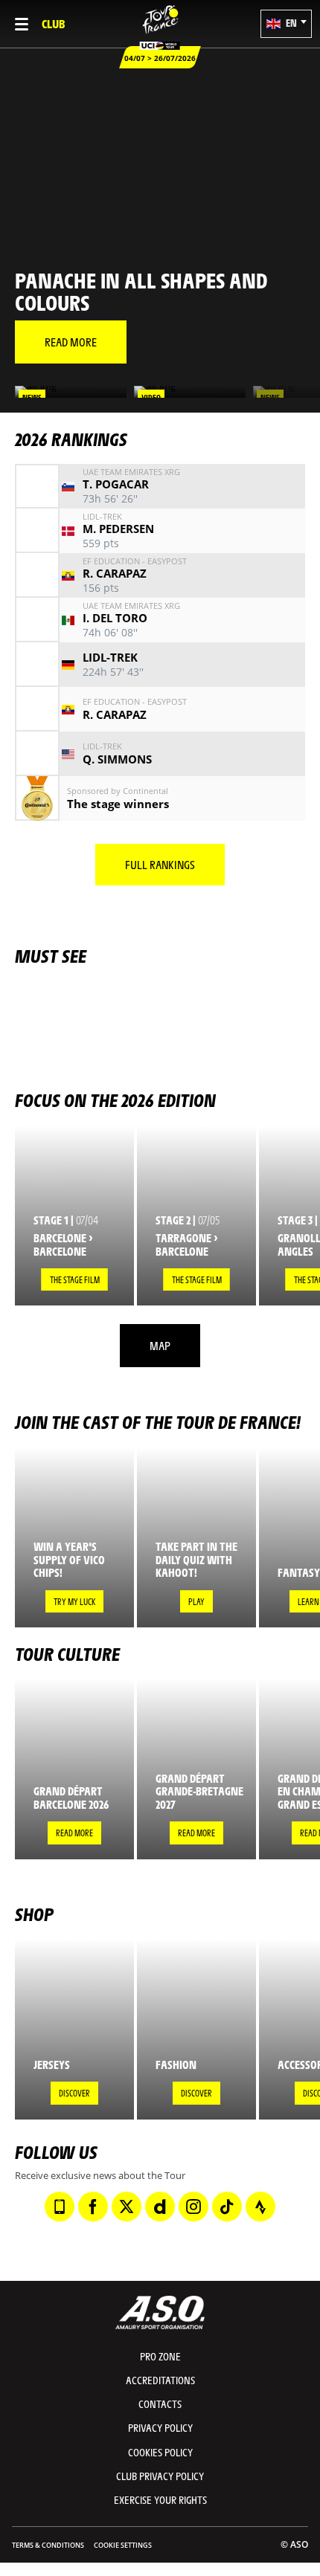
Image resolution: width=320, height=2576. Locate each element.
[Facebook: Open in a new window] (93, 2207)
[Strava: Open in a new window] (260, 2207)
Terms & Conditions (48, 2545)
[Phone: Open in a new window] (60, 2207)
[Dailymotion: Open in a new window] (160, 2207)
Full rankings (160, 864)
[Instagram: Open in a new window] (193, 2207)
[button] (286, 24)
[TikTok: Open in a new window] (227, 2207)
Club (53, 23)
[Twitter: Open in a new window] (127, 2207)
